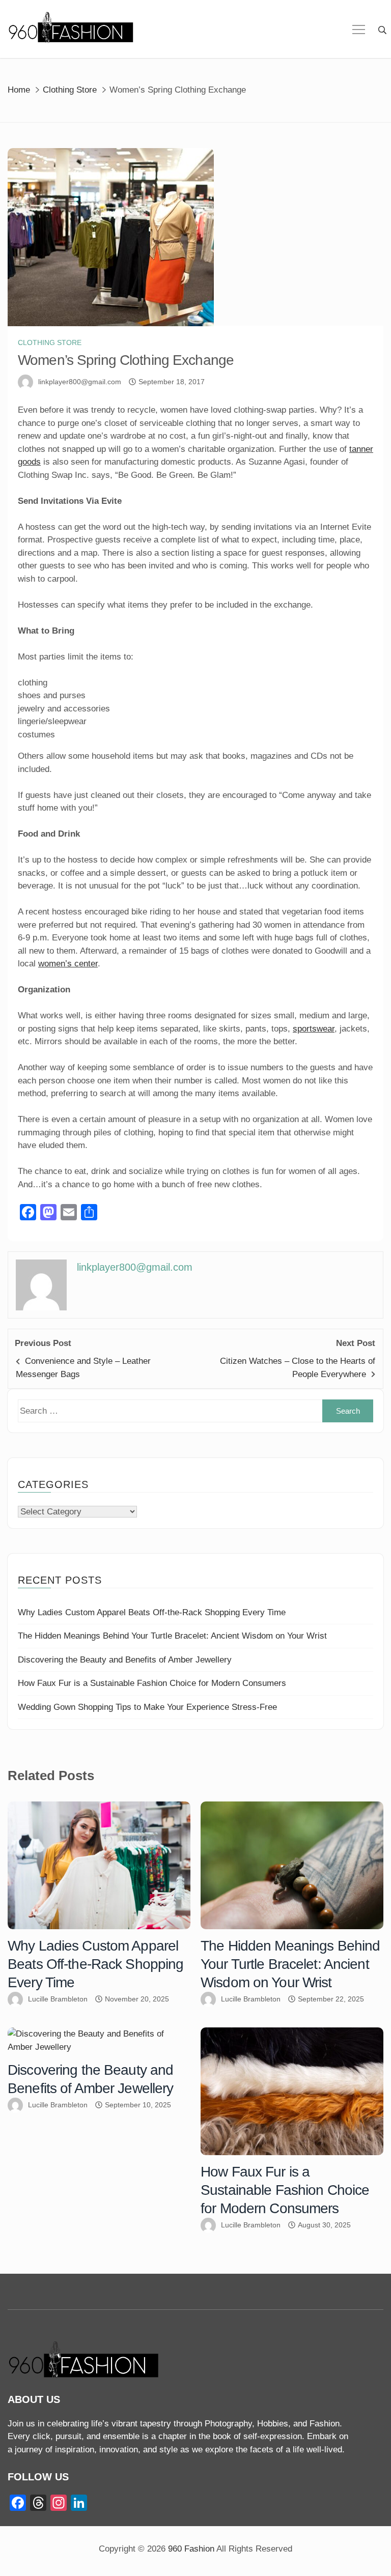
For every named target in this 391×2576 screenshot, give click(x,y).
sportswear (314, 1029)
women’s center (68, 964)
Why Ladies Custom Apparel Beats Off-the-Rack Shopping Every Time (152, 1612)
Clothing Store (50, 342)
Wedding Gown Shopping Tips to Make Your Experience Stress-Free (147, 1707)
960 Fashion (191, 2549)
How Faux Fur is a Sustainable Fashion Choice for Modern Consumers (152, 1683)
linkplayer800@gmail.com (80, 382)
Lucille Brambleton (58, 1999)
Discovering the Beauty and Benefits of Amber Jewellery (125, 1660)
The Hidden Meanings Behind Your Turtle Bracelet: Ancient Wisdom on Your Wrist (172, 1636)
